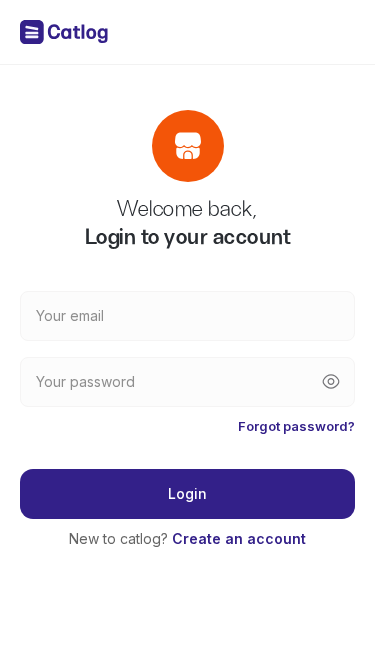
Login (187, 493)
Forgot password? (296, 426)
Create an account (239, 538)
